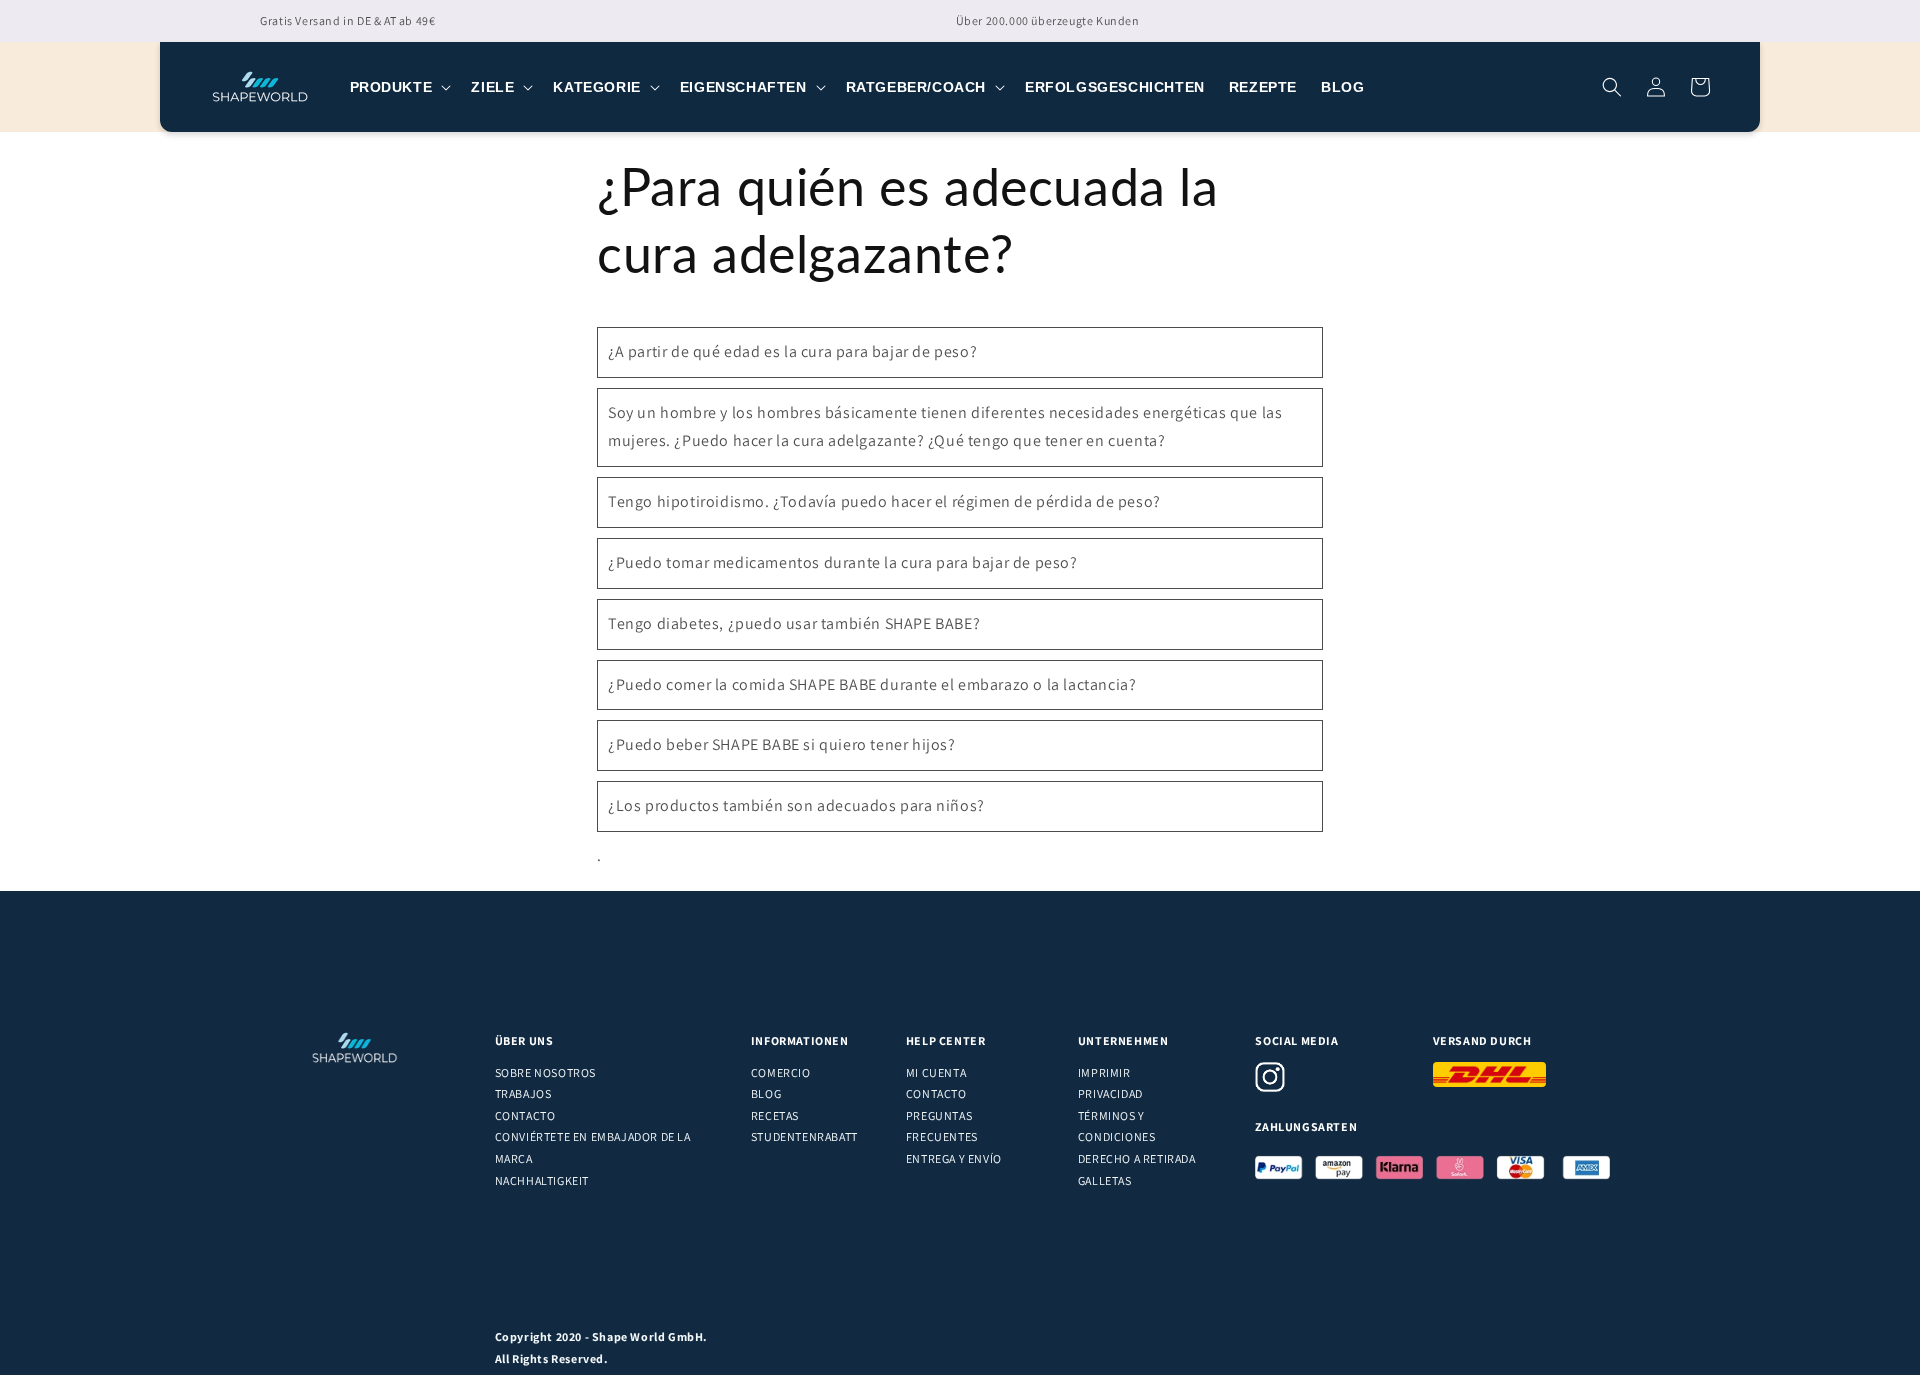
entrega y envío (954, 1158)
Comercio (781, 1072)
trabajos (523, 1093)
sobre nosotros (545, 1072)
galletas (1105, 1180)
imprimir (1104, 1072)
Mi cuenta (936, 1072)
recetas (775, 1115)
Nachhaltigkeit (542, 1180)
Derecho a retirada (1137, 1158)
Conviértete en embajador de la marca (593, 1147)
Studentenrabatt (804, 1136)
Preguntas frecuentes (942, 1126)
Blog (766, 1093)
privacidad (1110, 1093)
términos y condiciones (1117, 1126)
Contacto (525, 1115)
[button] (399, 87)
